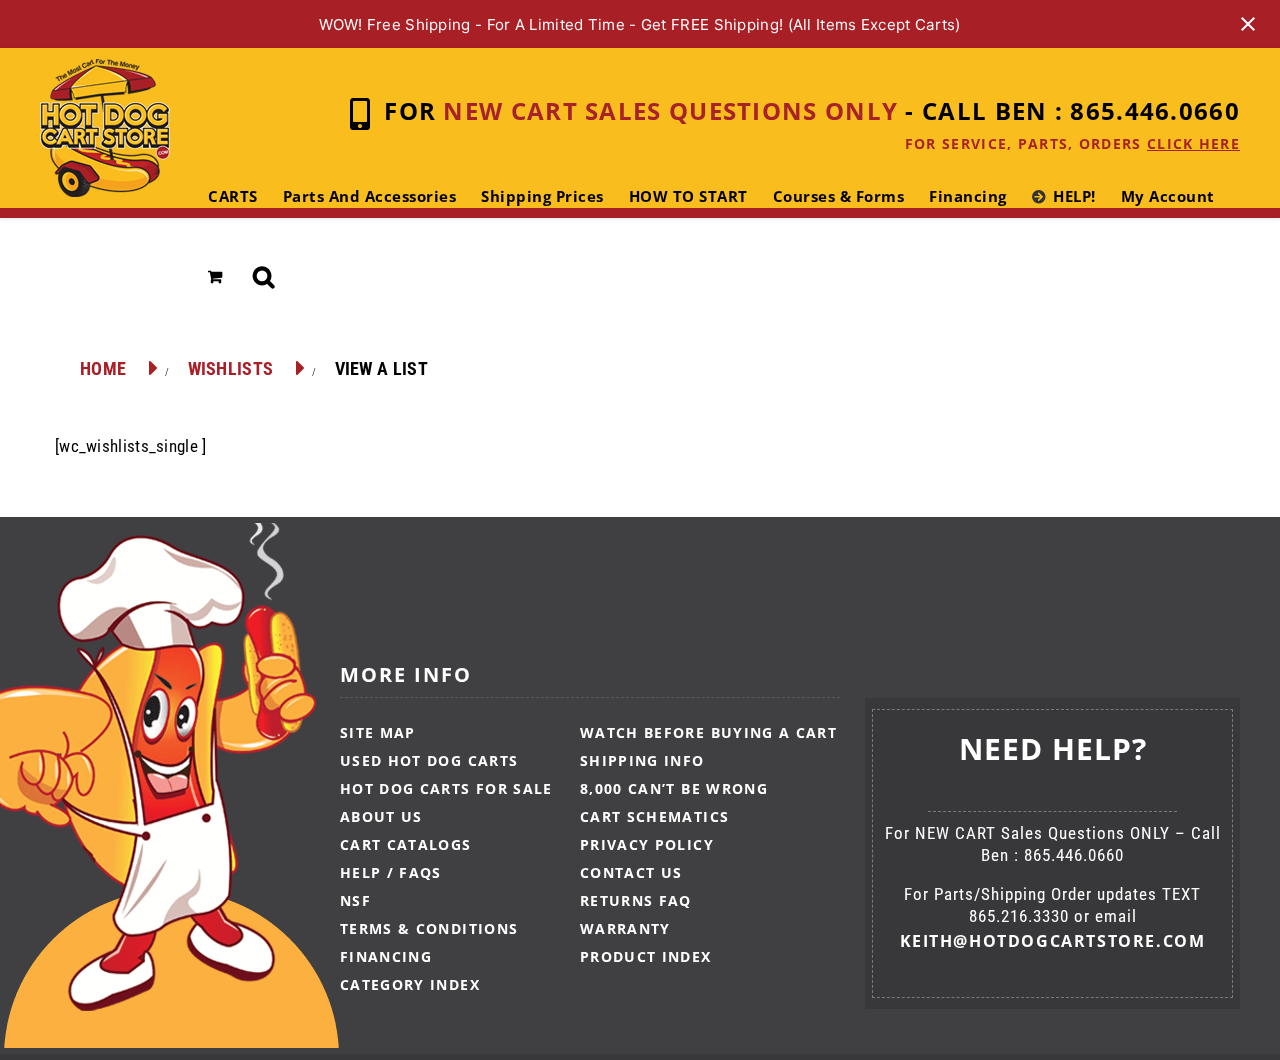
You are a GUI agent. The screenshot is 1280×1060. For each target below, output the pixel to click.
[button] (264, 277)
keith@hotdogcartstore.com (1053, 941)
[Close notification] (1248, 24)
